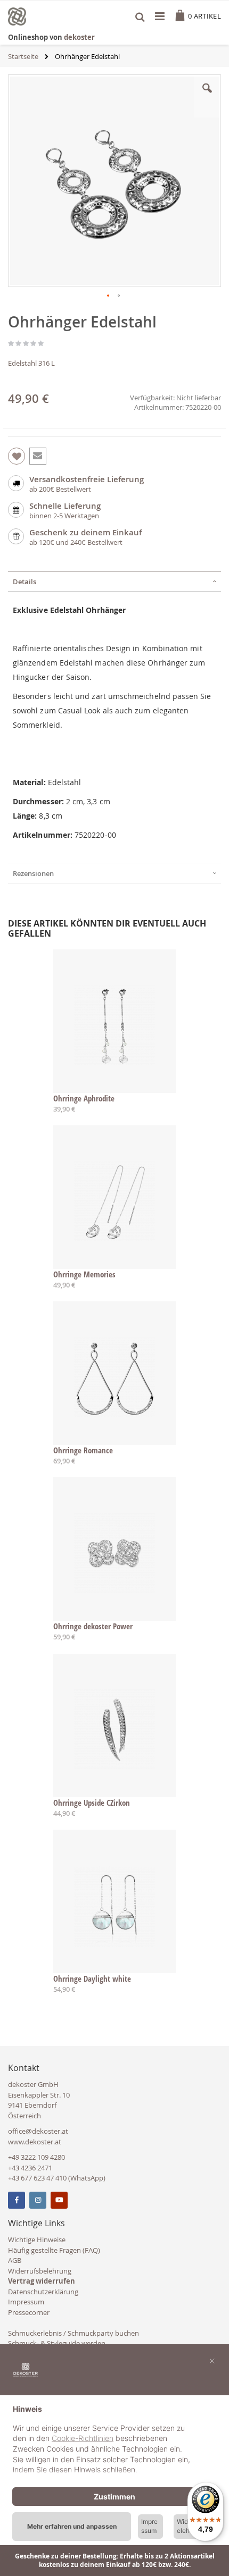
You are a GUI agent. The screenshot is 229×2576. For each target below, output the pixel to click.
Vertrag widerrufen (42, 2281)
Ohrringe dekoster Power (93, 1626)
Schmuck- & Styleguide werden (57, 2343)
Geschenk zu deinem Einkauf (85, 532)
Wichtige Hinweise (37, 2240)
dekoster (79, 37)
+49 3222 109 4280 (36, 2157)
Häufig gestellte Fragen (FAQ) (54, 2250)
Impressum (26, 2302)
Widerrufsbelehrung (40, 2271)
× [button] (212, 2360)
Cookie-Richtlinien (83, 2438)
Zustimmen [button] (114, 2497)
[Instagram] (38, 2200)
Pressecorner (29, 2312)
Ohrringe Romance (83, 1450)
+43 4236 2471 (30, 2168)
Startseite (23, 56)
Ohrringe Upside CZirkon (92, 1803)
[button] (207, 96)
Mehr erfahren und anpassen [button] (72, 2526)
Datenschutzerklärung (43, 2292)
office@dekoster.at (38, 2131)
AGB (15, 2260)
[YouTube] (59, 2200)
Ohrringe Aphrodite (84, 1098)
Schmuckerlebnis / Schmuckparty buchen (73, 2333)
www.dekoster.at (35, 2142)
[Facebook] (17, 2200)
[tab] (114, 582)
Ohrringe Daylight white (92, 1979)
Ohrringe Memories (84, 1274)
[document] (114, 2441)
